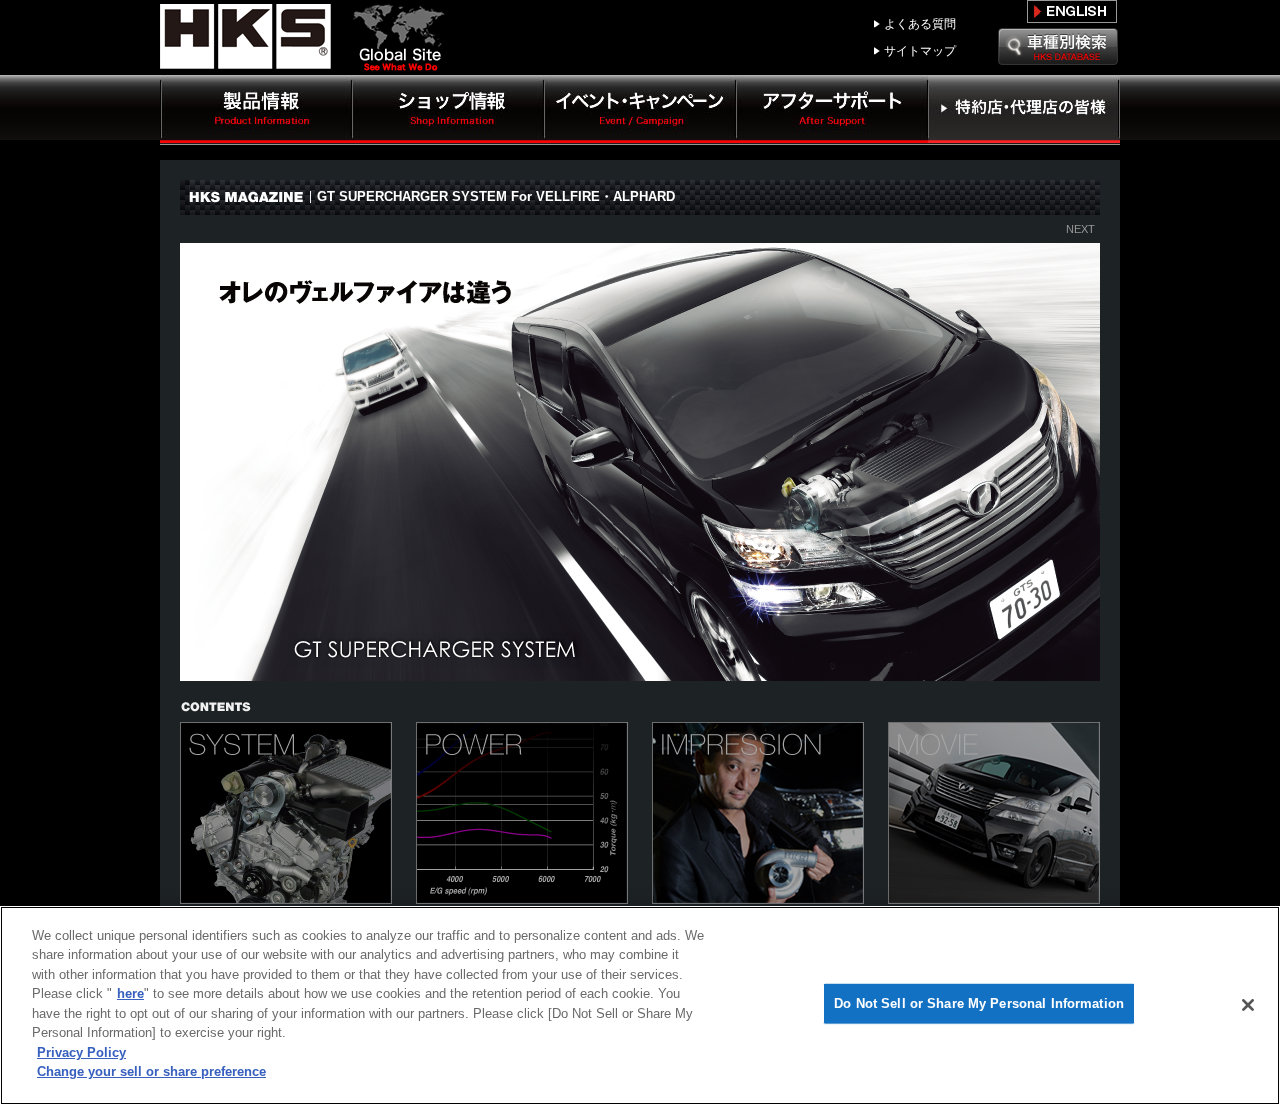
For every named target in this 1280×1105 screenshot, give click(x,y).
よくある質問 (920, 24)
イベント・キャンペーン (640, 110)
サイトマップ (920, 51)
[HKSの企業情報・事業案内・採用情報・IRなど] (405, 60)
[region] (640, 1005)
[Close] (1248, 1005)
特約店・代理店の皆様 (1024, 110)
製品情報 (256, 110)
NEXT (1080, 229)
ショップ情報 (448, 110)
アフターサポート (832, 110)
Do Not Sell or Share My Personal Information (979, 1003)
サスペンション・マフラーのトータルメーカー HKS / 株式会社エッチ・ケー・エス (250, 36)
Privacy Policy (81, 1052)
